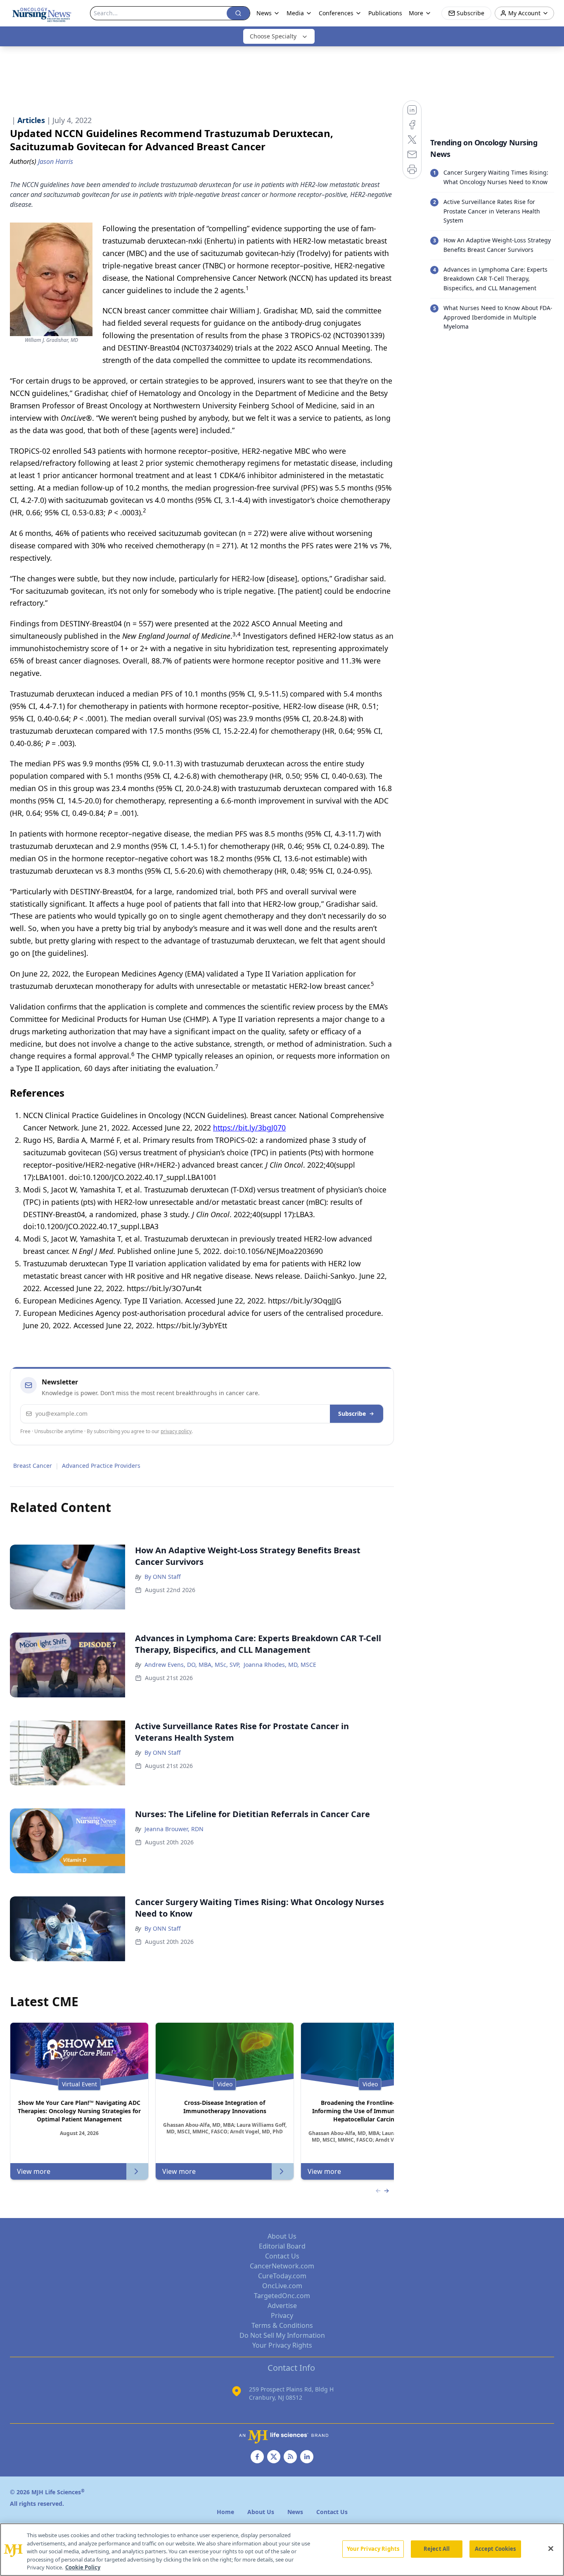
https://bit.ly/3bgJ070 (249, 1128)
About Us (282, 2236)
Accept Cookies (495, 2549)
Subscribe (352, 1414)
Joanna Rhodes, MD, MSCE (280, 1665)
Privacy (282, 2315)
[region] (282, 2550)
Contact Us (282, 2256)
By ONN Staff (163, 1577)
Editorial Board (282, 2246)
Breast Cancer (33, 1466)
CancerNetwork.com (282, 2266)
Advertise (282, 2306)
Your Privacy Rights (282, 2345)
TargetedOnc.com (282, 2296)
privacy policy (176, 1431)
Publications (385, 13)
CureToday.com (282, 2276)
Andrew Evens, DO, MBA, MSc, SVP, (192, 1665)
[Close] (551, 2549)
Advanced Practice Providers (101, 1466)
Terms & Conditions (282, 2325)
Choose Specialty (273, 36)
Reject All (437, 2549)
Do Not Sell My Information (282, 2335)
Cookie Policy (83, 2567)
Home (225, 2512)
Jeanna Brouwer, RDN (174, 1829)
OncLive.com (282, 2286)
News (264, 13)
